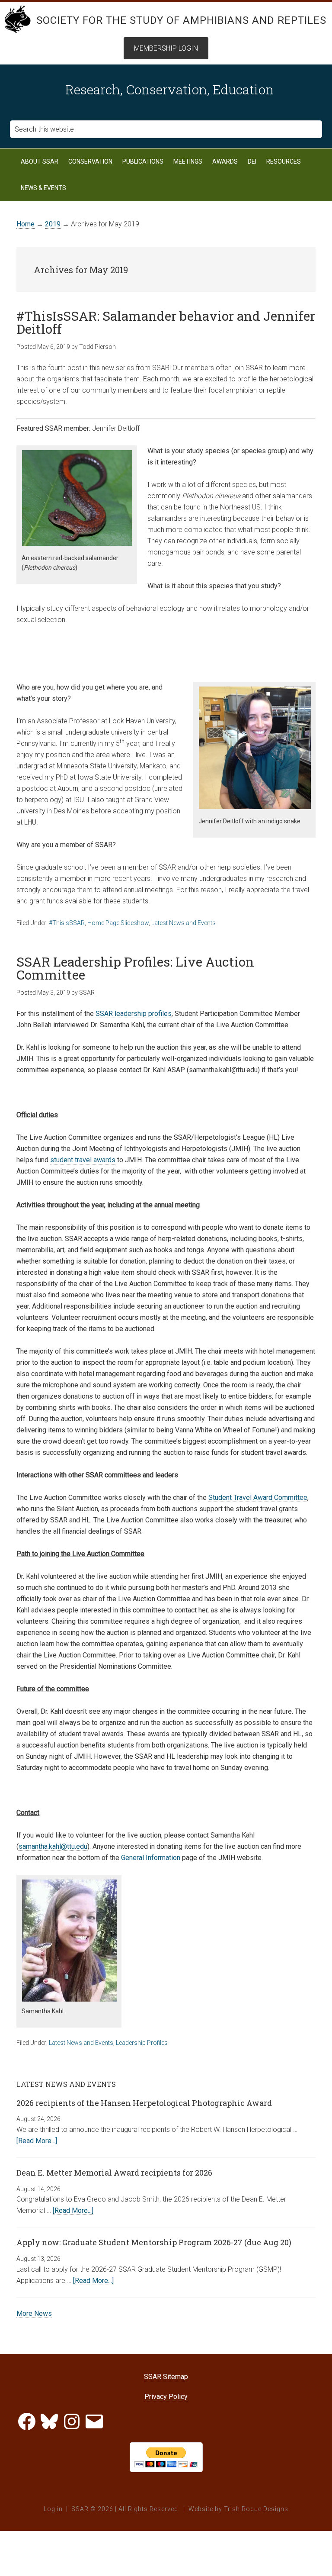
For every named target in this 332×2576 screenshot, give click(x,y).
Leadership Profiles (142, 2043)
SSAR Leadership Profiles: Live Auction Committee (135, 968)
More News (34, 2313)
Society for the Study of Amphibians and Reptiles (181, 20)
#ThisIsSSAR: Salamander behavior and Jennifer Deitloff (166, 322)
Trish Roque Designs (256, 2509)
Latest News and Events (184, 923)
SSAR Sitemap (166, 2377)
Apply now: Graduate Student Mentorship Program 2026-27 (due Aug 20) (154, 2242)
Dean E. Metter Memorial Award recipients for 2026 (114, 2173)
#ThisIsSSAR (67, 923)
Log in (53, 2509)
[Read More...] (37, 2141)
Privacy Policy (166, 2397)
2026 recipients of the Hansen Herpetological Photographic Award (144, 2103)
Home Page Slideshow (118, 923)
